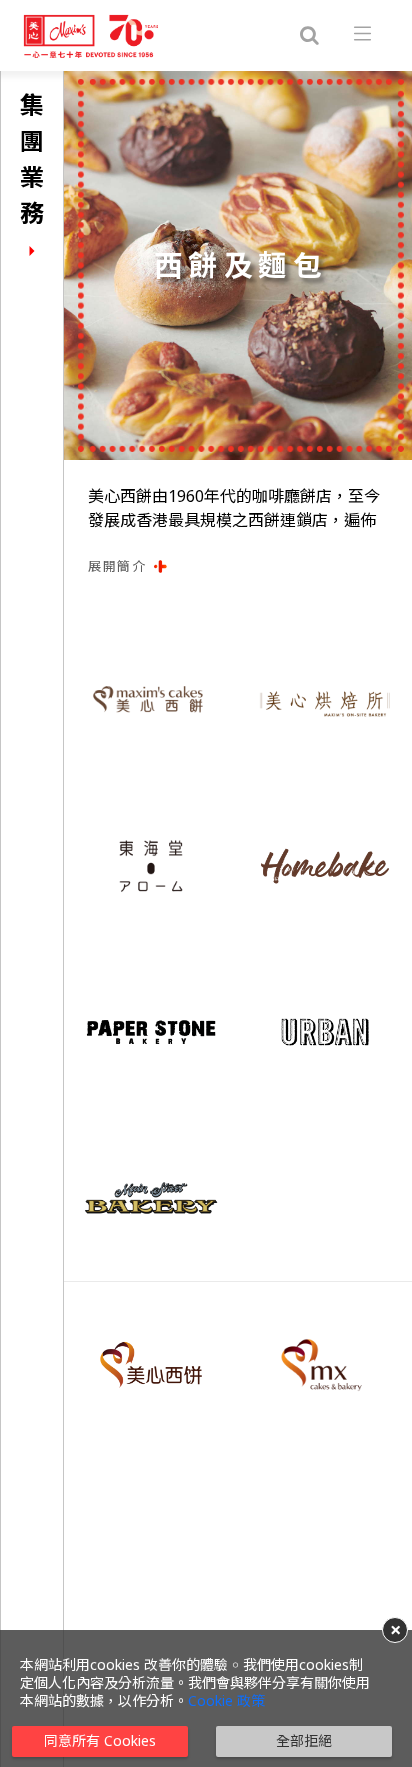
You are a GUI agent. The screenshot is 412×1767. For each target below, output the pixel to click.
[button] (238, 566)
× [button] (395, 1630)
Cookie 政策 (226, 1700)
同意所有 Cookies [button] (100, 1740)
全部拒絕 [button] (304, 1740)
